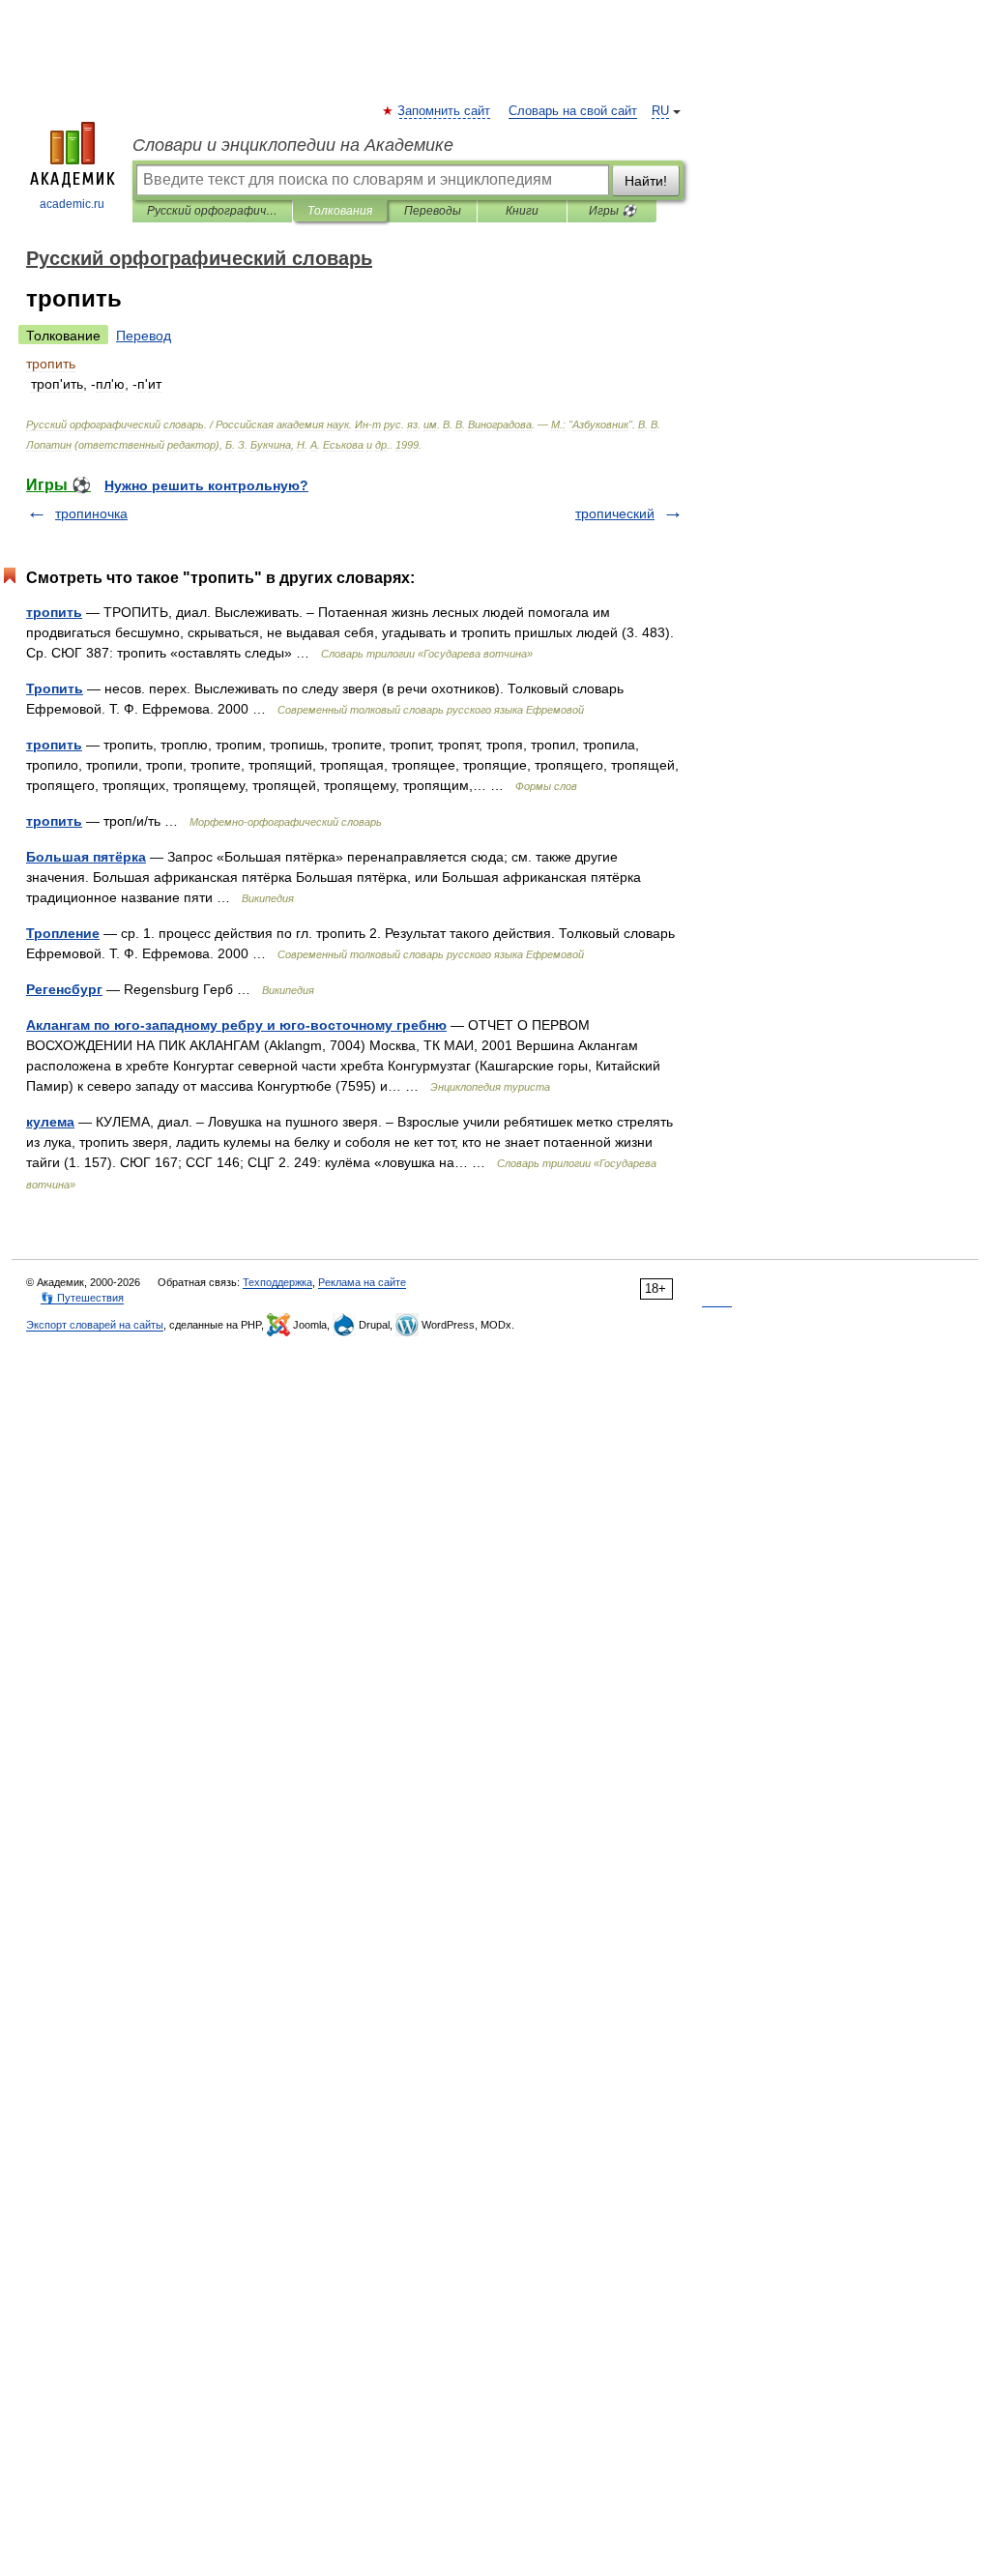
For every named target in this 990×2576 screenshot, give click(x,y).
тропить (54, 612)
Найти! (646, 181)
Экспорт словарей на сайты (95, 1325)
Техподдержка (277, 1282)
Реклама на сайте (362, 1282)
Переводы (433, 211)
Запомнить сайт (445, 111)
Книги (522, 211)
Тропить (55, 688)
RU (660, 111)
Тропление (63, 933)
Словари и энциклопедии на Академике (293, 145)
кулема (50, 1122)
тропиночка (91, 513)
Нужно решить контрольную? (206, 485)
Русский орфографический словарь (212, 211)
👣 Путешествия (82, 1298)
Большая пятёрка (86, 857)
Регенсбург (64, 989)
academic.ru (72, 204)
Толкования (340, 211)
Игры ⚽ (612, 211)
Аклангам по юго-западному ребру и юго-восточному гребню (236, 1025)
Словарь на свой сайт (573, 111)
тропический (615, 513)
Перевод (144, 336)
